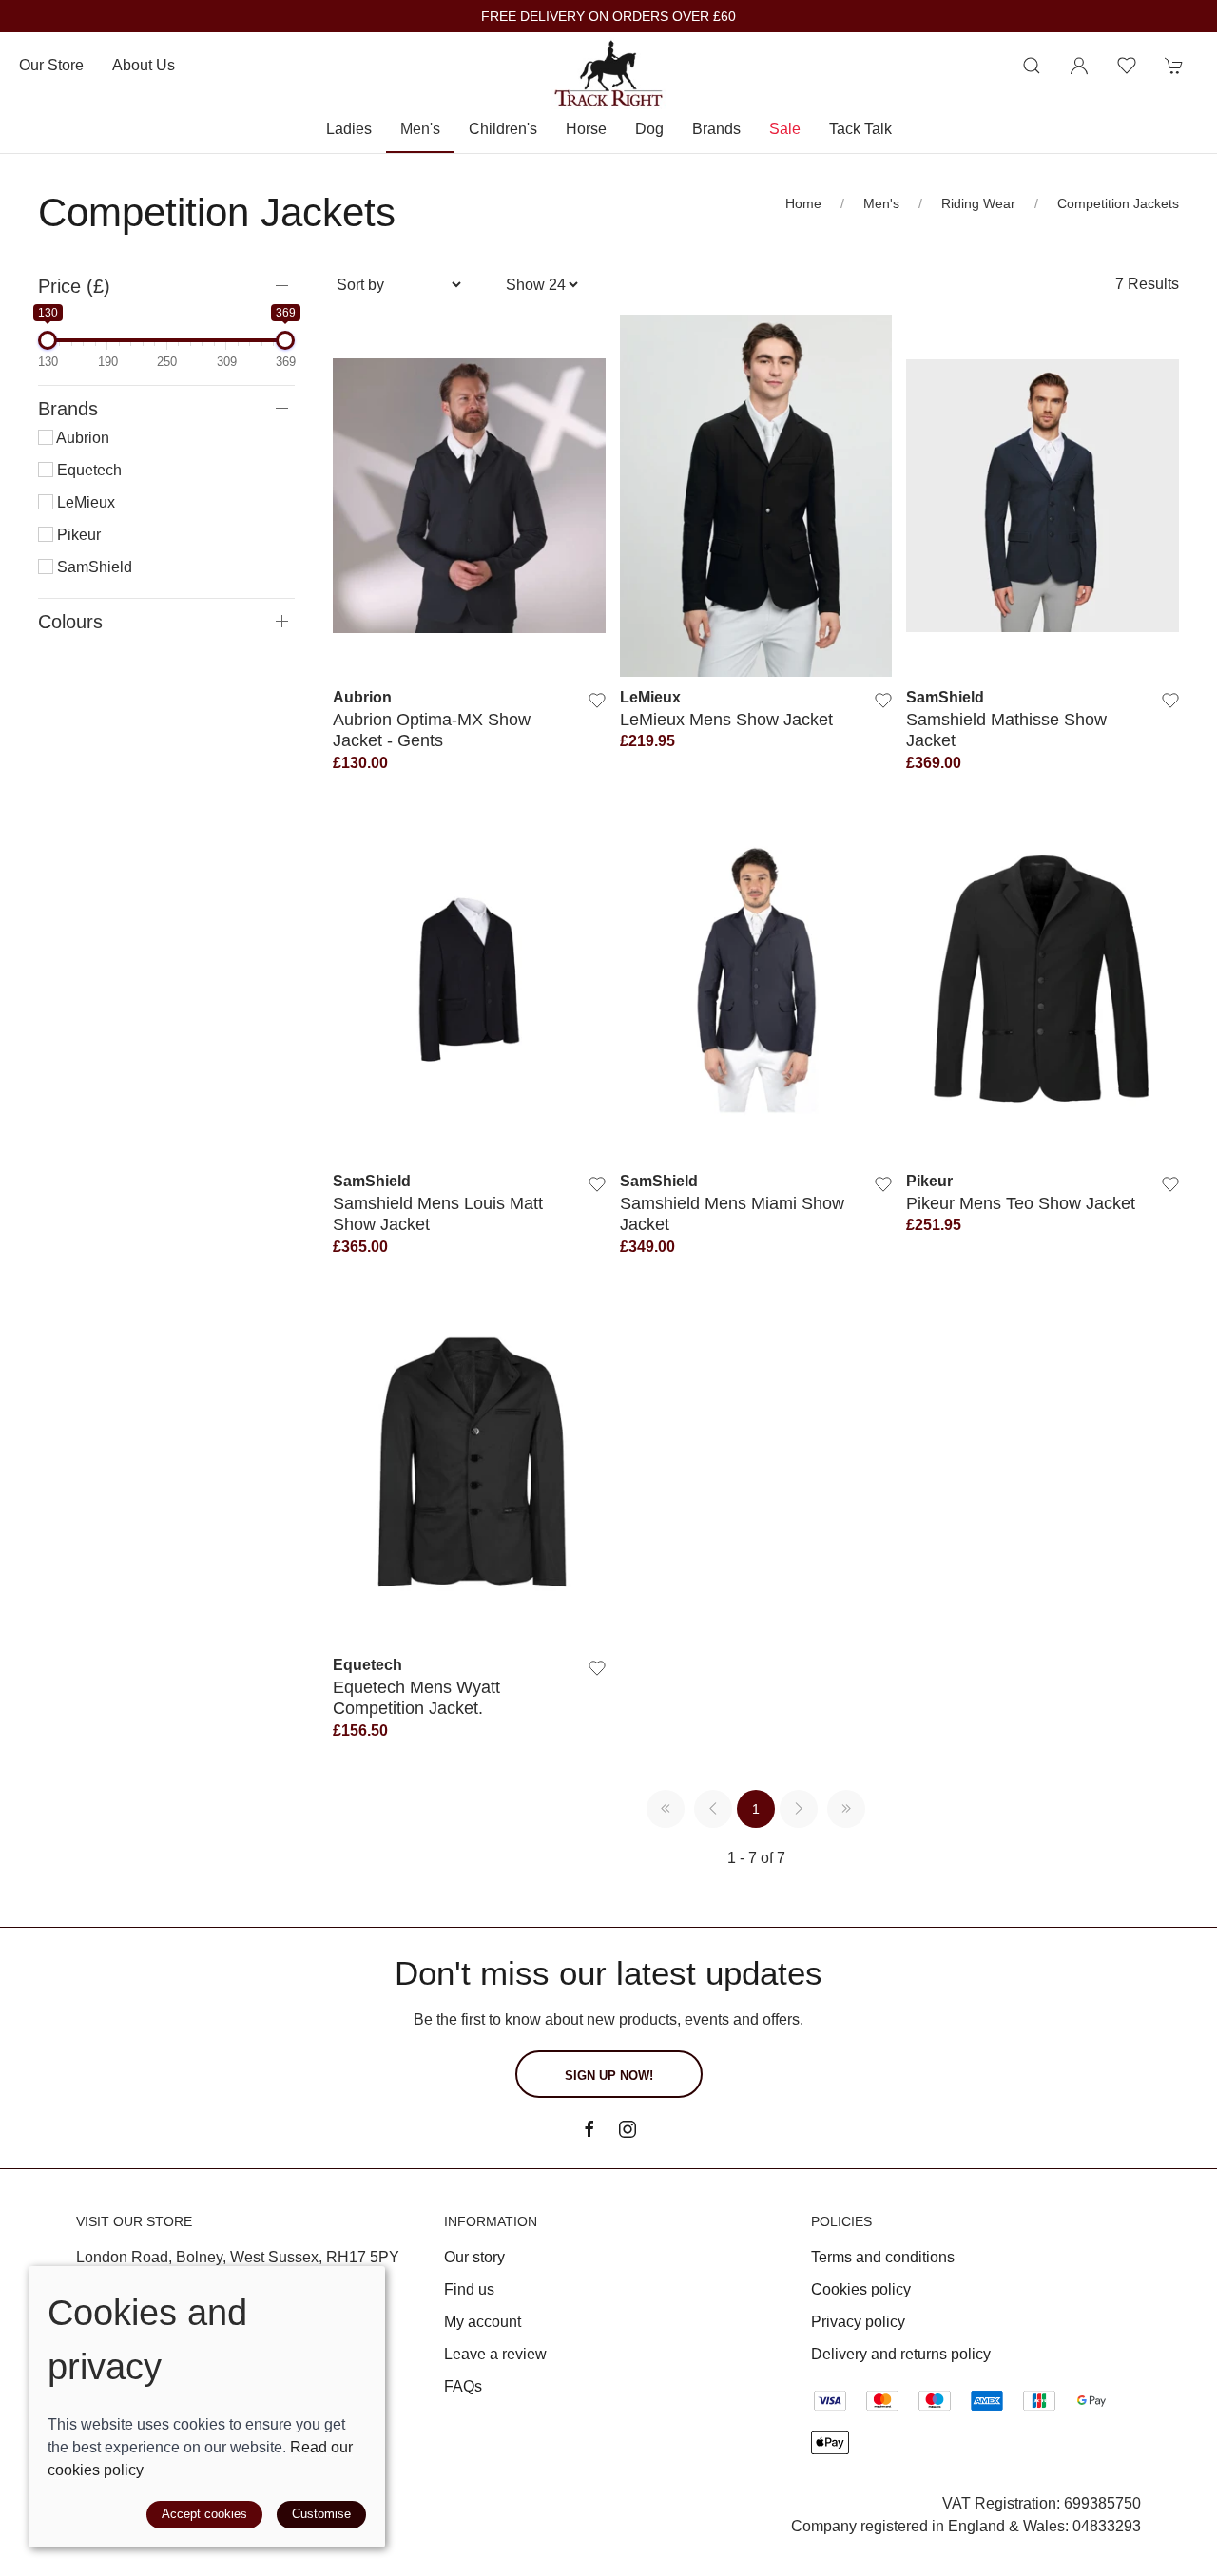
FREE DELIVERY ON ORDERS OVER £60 (608, 17)
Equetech (87, 470)
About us (144, 65)
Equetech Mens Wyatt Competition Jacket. (416, 1697)
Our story (474, 2257)
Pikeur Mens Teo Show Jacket (1021, 1203)
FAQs (463, 2386)
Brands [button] (716, 129)
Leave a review (495, 2354)
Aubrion (81, 438)
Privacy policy (858, 2322)
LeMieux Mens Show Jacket (726, 719)
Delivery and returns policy (901, 2354)
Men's (881, 203)
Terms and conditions (883, 2257)
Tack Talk (860, 129)
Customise (321, 2514)
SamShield (93, 567)
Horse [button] (586, 129)
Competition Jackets (1118, 203)
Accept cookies (204, 2514)
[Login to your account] (1079, 66)
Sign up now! (609, 2076)
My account (483, 2322)
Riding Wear (978, 203)
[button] (1032, 66)
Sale (785, 129)
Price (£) (74, 286)
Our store (51, 65)
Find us (469, 2289)
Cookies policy (861, 2289)
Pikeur (77, 535)
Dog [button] (649, 129)
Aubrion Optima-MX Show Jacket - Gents (432, 730)
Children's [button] (503, 129)
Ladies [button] (349, 129)
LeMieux (84, 502)
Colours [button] (70, 622)
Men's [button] (420, 129)
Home (803, 203)
